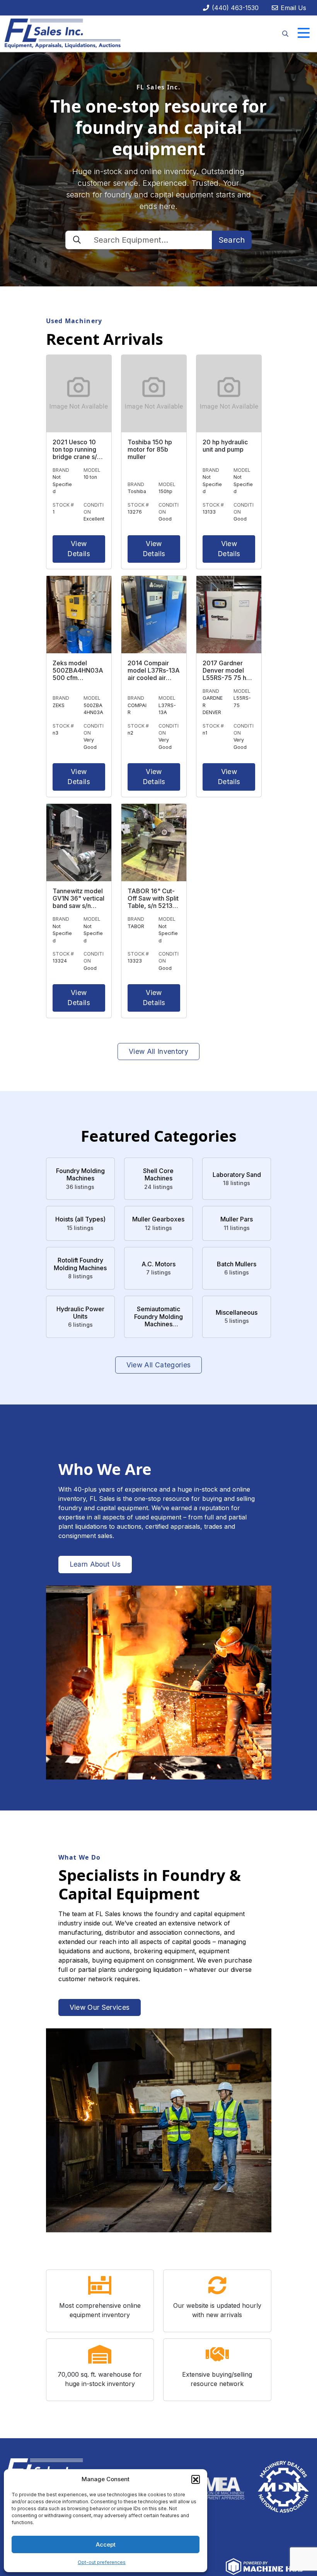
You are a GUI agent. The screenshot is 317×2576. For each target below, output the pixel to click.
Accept (106, 2544)
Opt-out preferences (102, 2562)
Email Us (292, 8)
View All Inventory (158, 1051)
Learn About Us (95, 1564)
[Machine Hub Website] (264, 2566)
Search (232, 240)
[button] (196, 2479)
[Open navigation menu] (304, 33)
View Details (78, 549)
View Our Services (100, 2007)
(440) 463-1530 (234, 8)
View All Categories (159, 1365)
